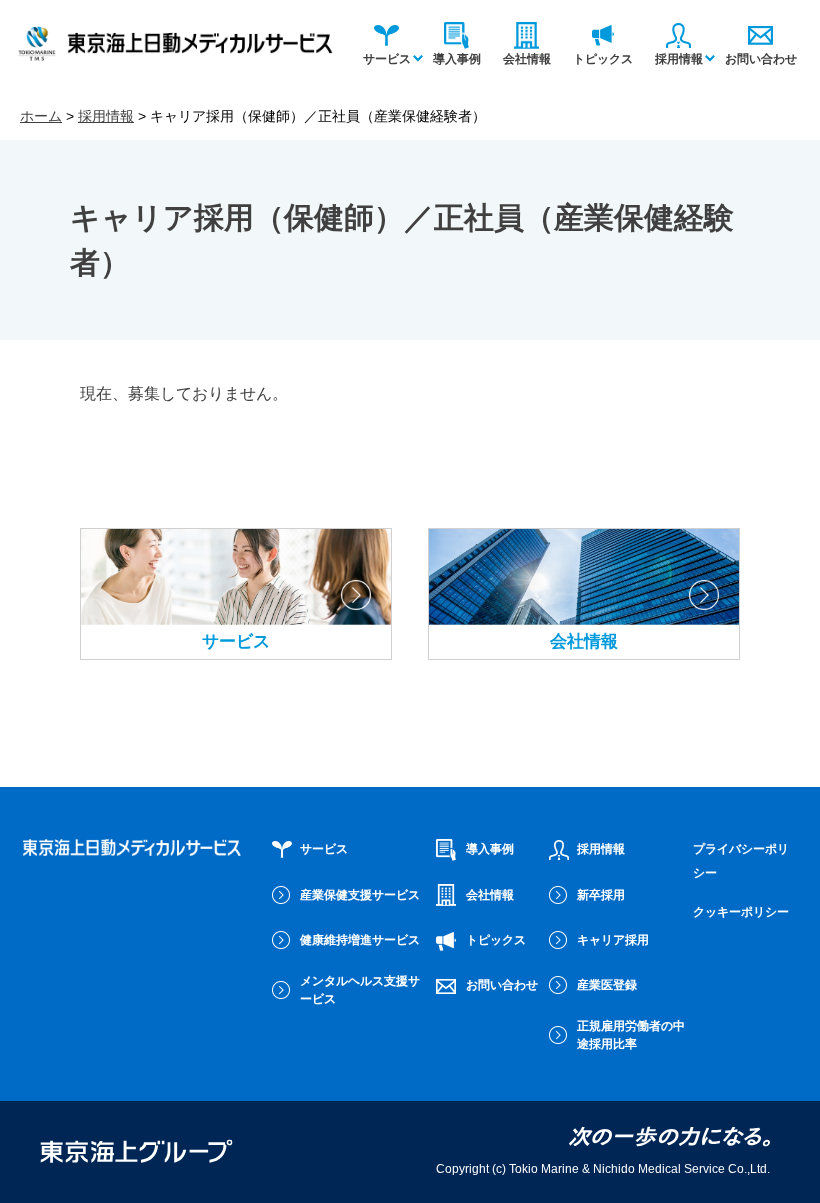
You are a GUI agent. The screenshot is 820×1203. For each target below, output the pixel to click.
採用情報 (679, 59)
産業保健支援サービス (360, 895)
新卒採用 (601, 895)
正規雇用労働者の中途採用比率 (631, 1035)
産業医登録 (607, 985)
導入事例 (457, 59)
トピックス (603, 59)
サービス (387, 59)
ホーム (41, 116)
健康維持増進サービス (360, 940)
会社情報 (527, 59)
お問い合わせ (761, 59)
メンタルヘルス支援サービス (360, 990)
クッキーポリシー (741, 912)
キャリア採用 (613, 940)
